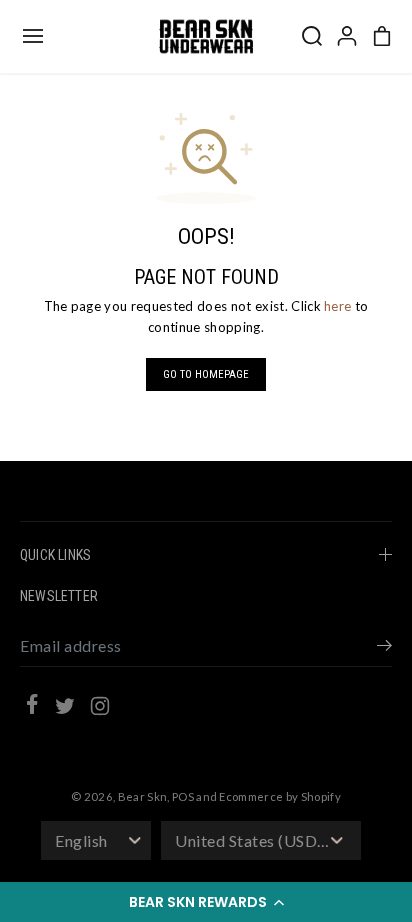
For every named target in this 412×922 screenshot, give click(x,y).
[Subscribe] (384, 648)
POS (183, 796)
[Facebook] (32, 707)
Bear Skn (143, 796)
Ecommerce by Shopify (280, 796)
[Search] (312, 36)
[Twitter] (65, 709)
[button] (206, 902)
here (337, 306)
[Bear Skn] (206, 36)
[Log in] (347, 36)
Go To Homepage (206, 374)
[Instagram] (100, 709)
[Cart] (382, 36)
